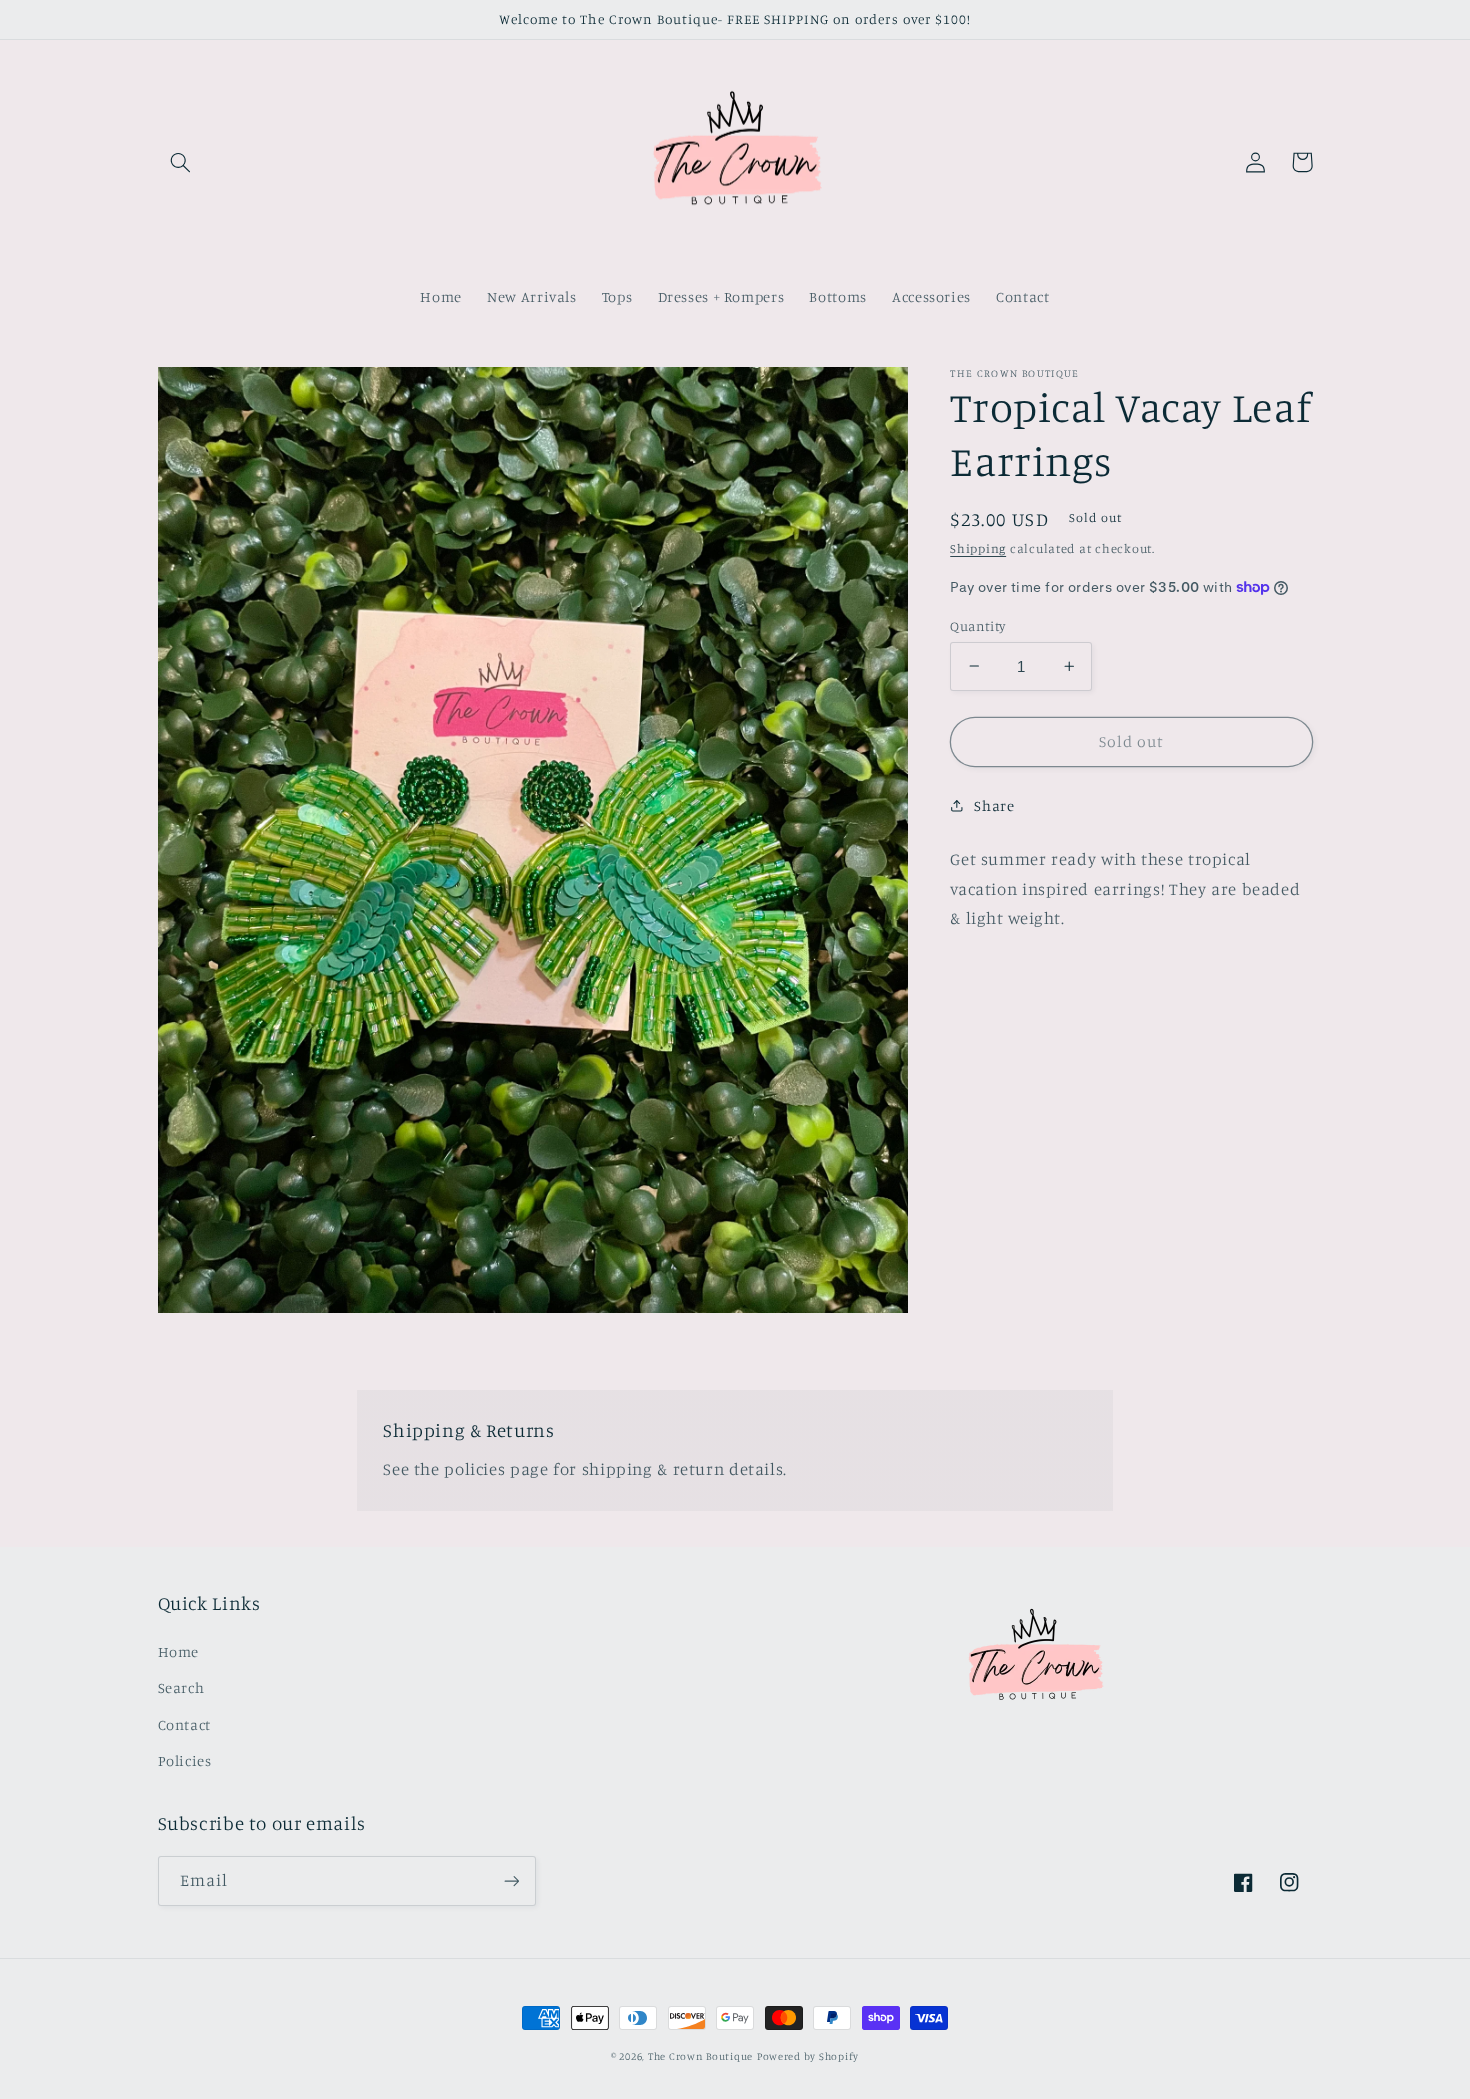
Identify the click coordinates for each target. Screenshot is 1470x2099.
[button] (181, 162)
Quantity (977, 625)
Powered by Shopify (808, 2056)
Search (181, 1687)
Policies (185, 1760)
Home (179, 1651)
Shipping (978, 548)
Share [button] (994, 805)
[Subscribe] (511, 1880)
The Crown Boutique (700, 2056)
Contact (184, 1724)
